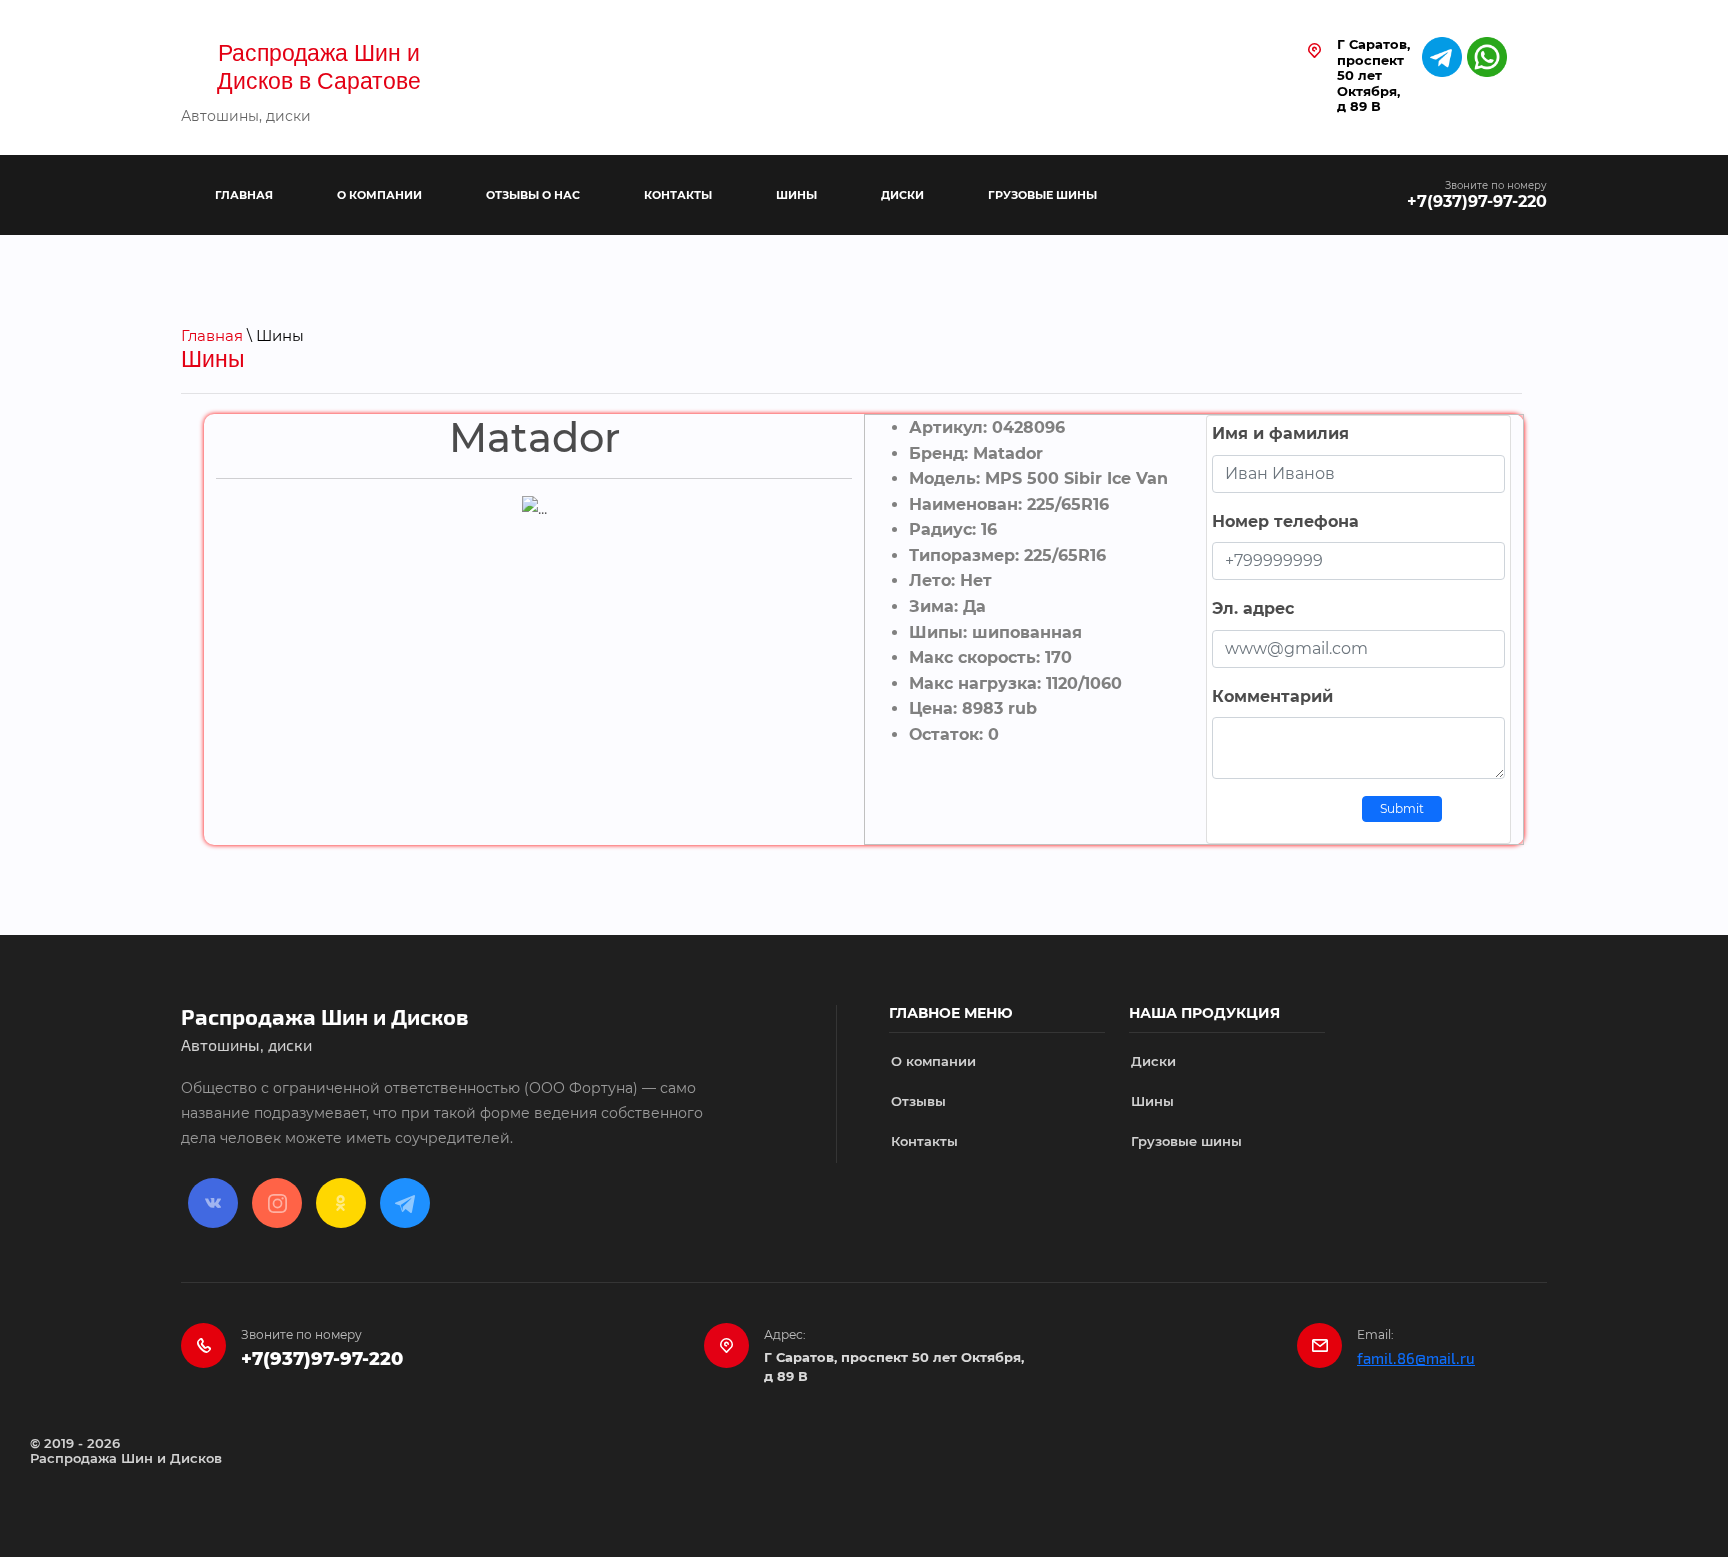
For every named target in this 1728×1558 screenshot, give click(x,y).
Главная (212, 335)
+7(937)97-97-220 (1477, 201)
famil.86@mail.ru (1416, 1359)
